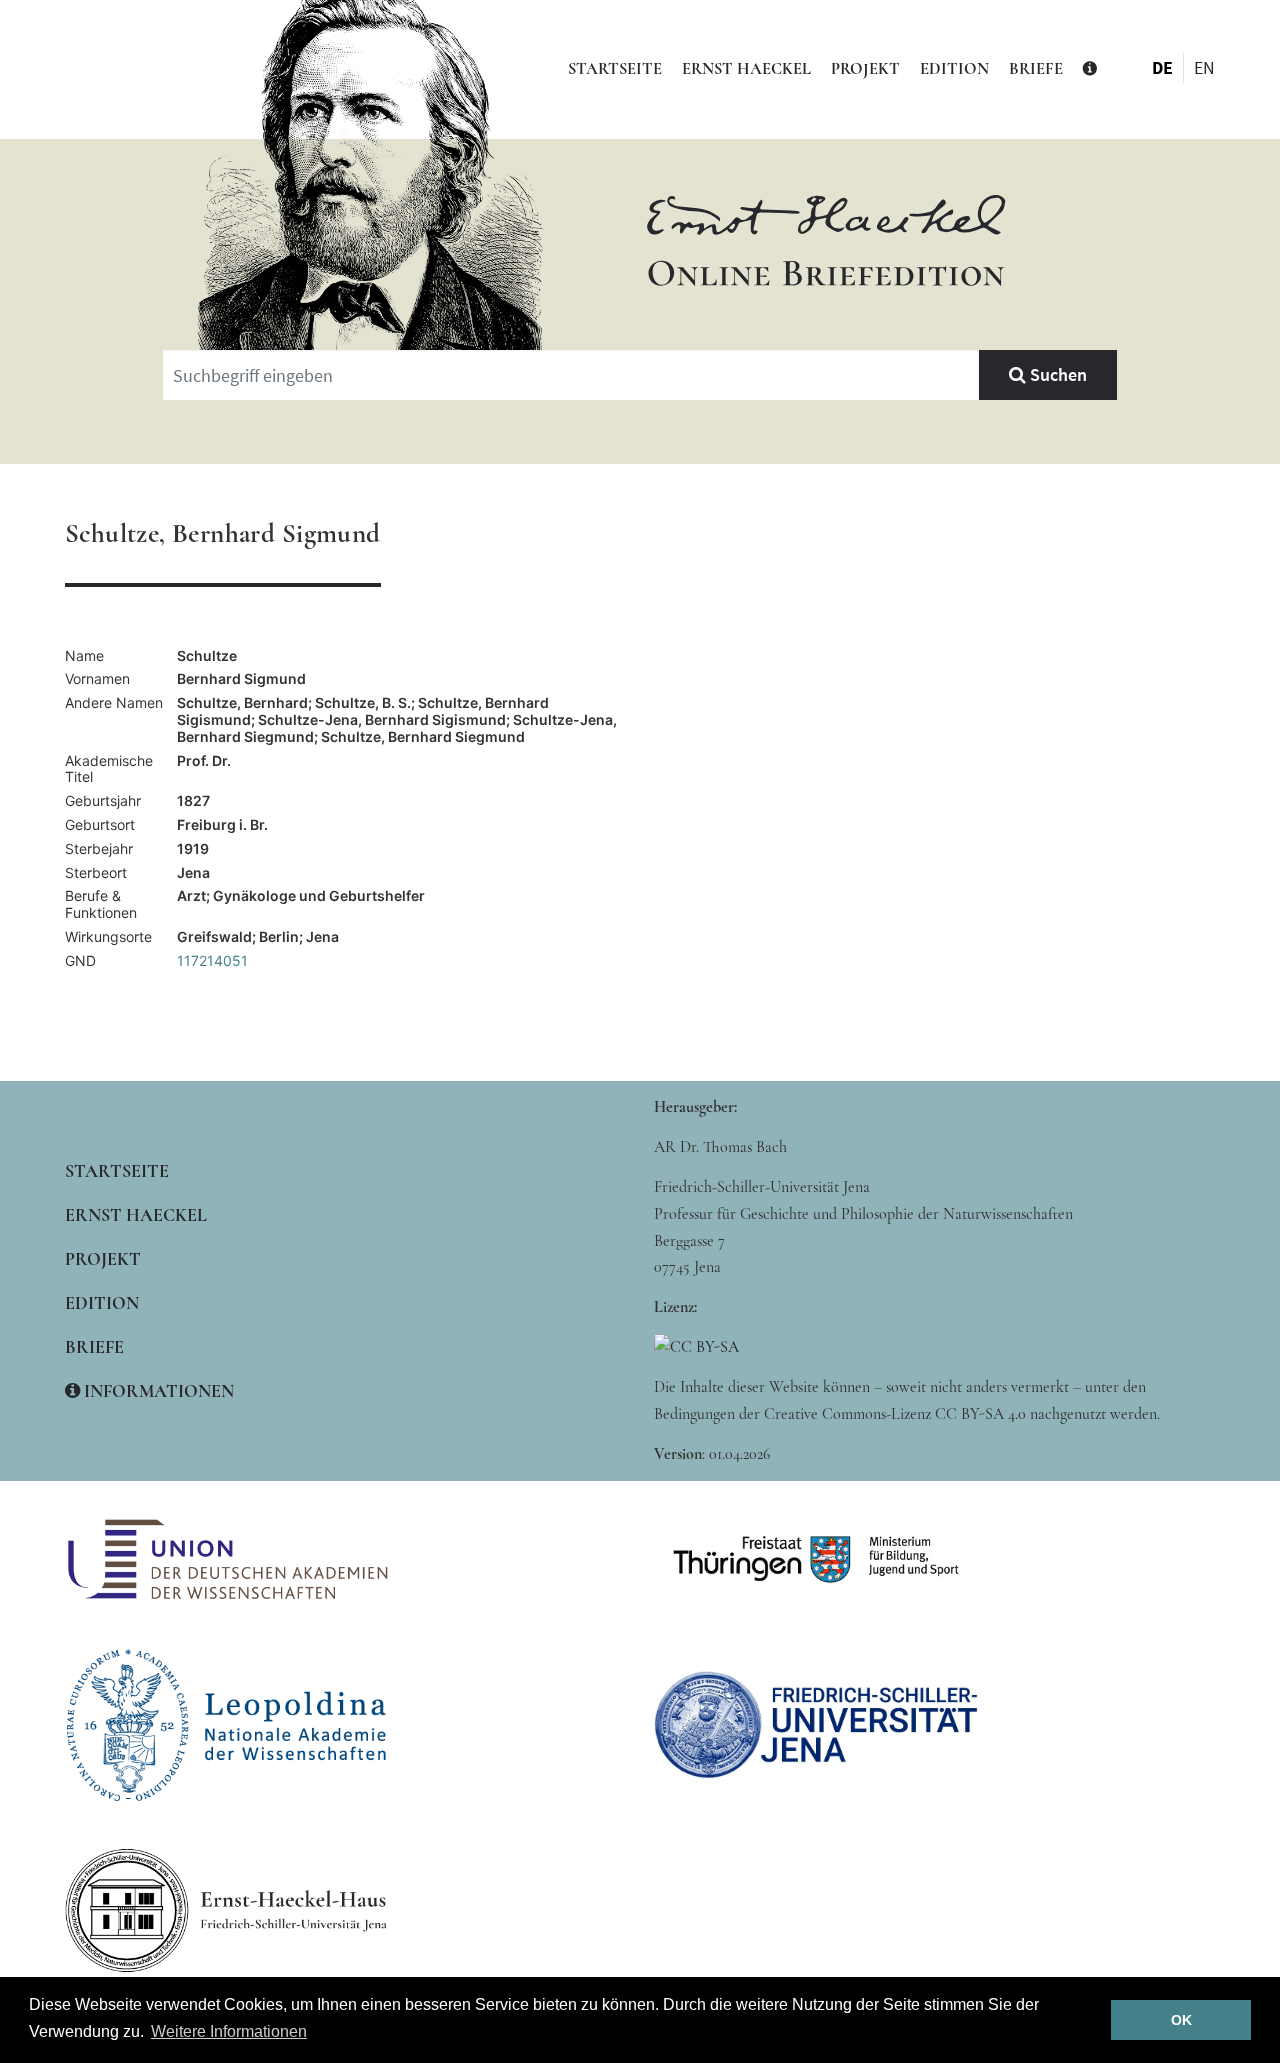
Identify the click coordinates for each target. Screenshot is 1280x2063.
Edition (954, 69)
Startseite (615, 69)
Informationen (157, 1391)
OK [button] (1181, 2020)
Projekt (865, 69)
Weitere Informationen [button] (229, 2031)
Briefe (1036, 69)
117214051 (212, 960)
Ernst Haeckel (746, 69)
